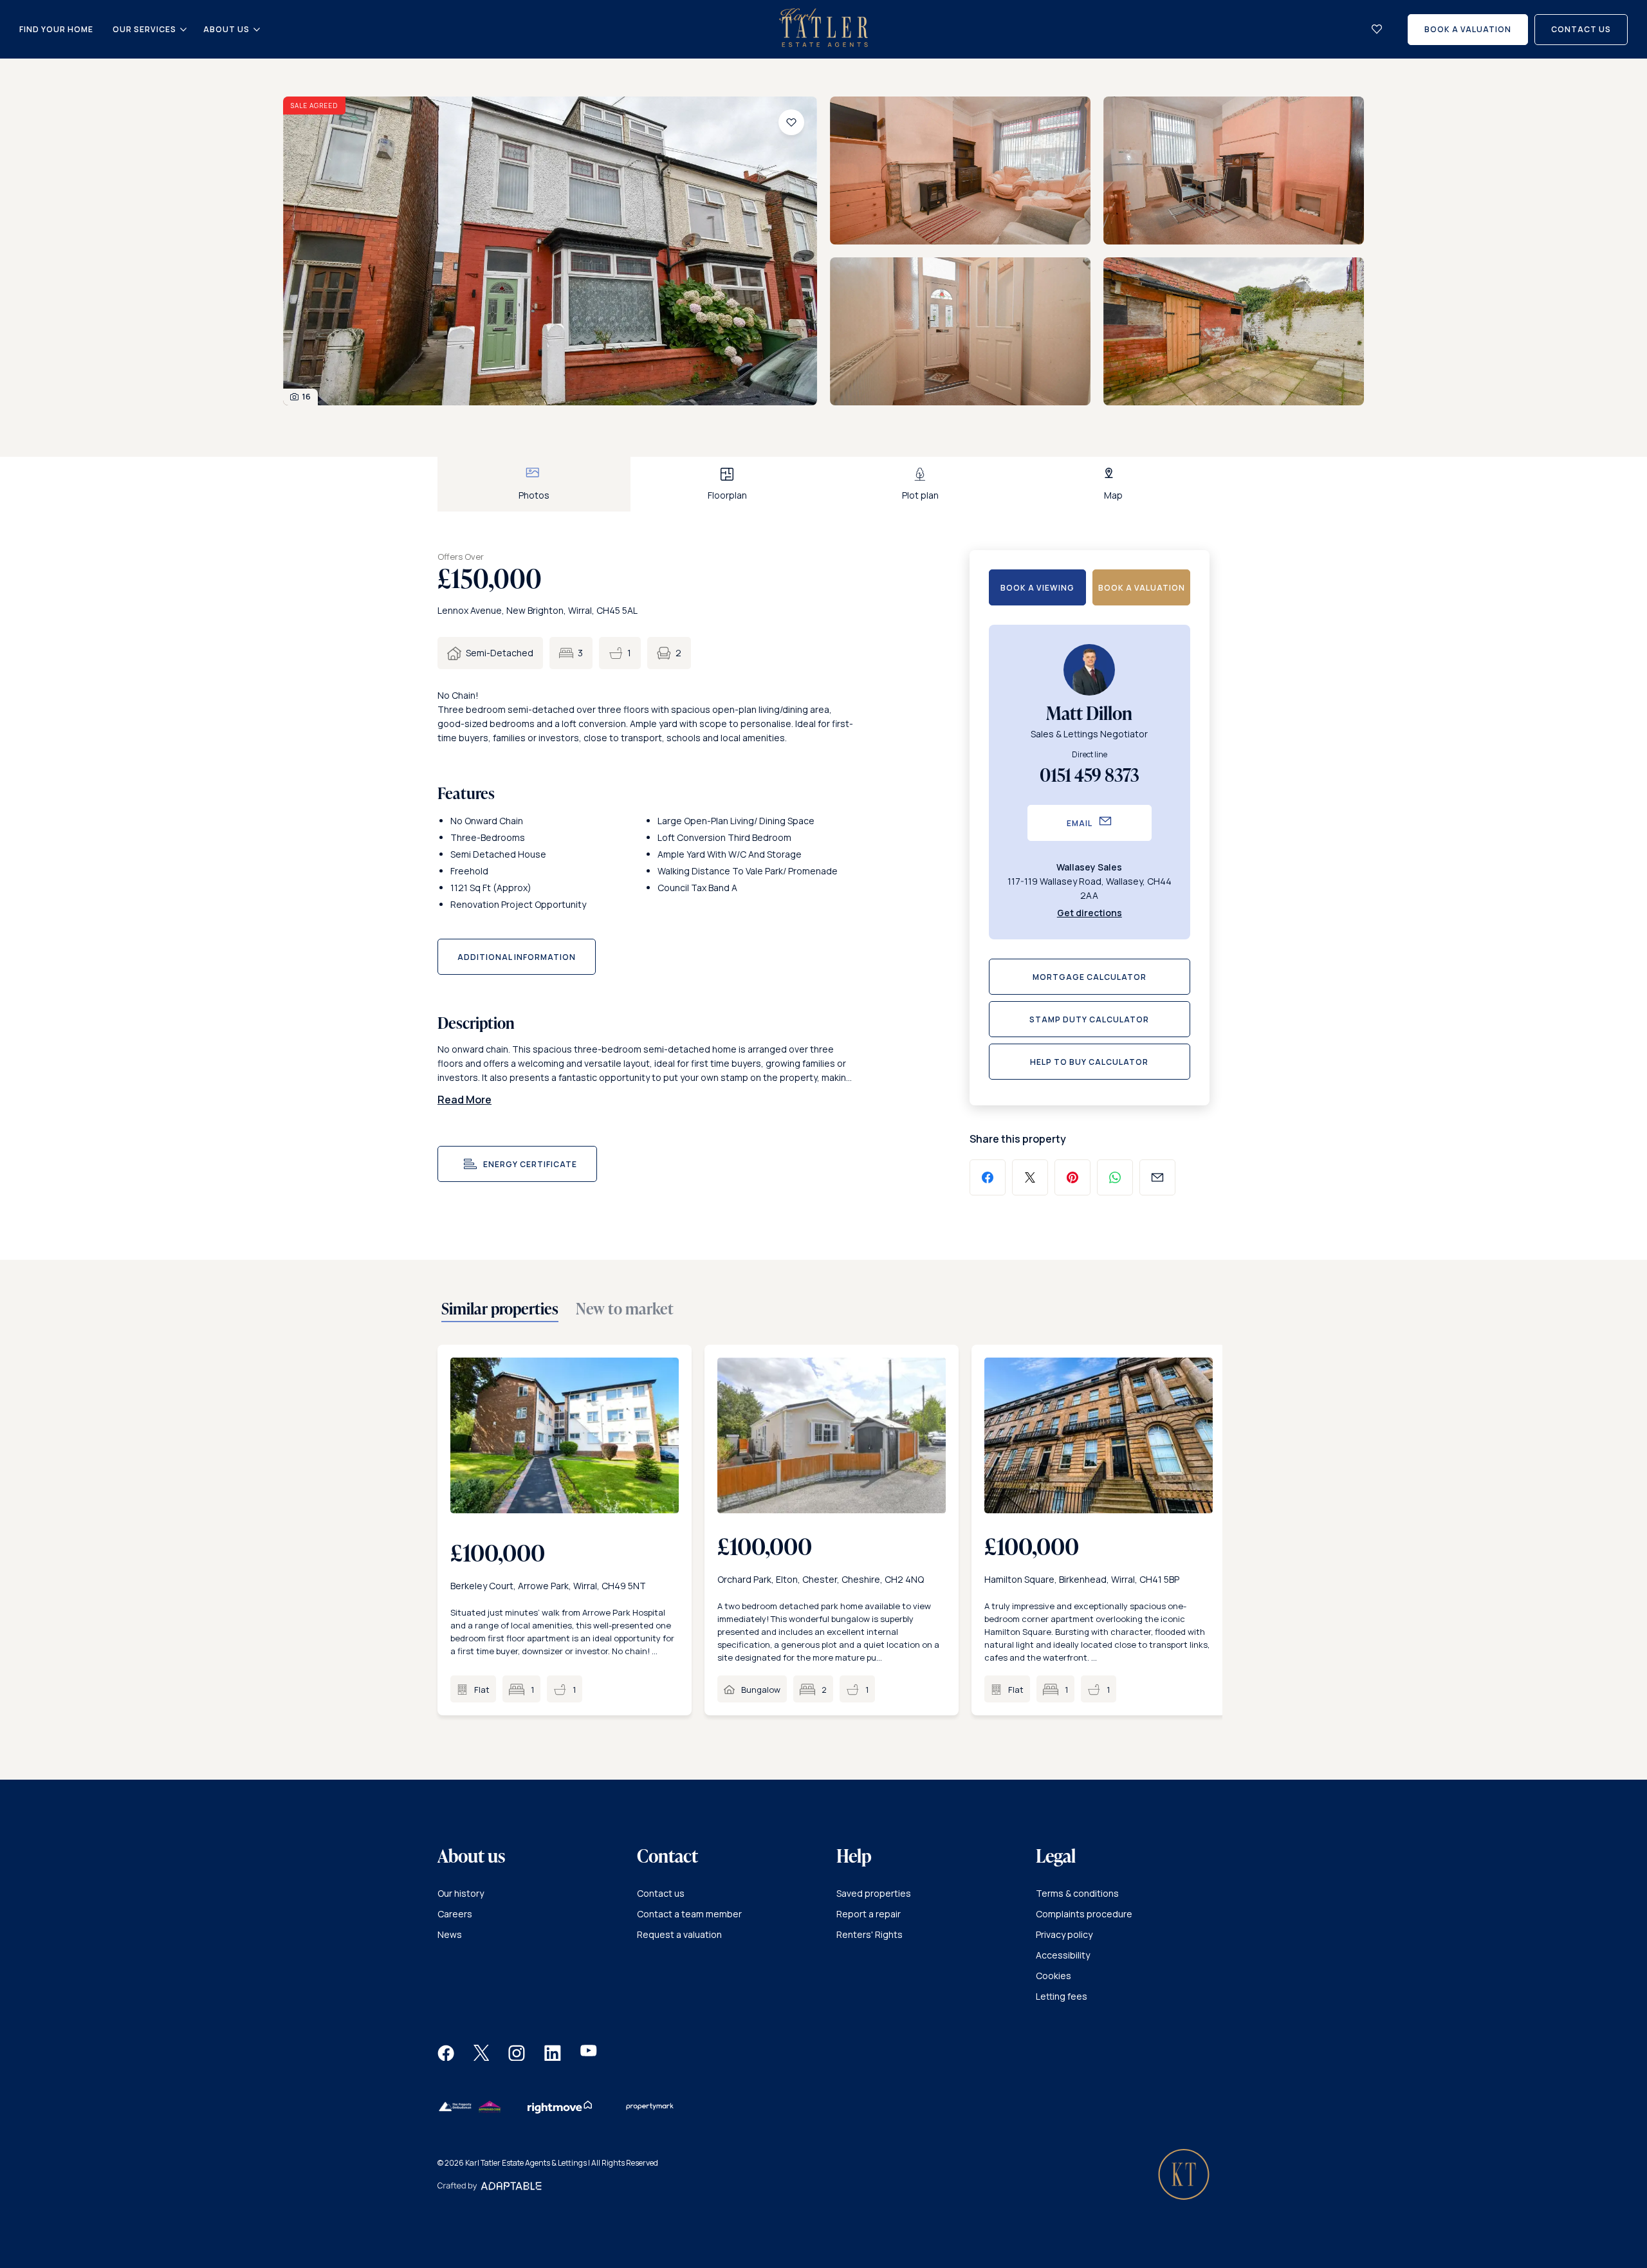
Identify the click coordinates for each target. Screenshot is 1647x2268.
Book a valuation (1142, 588)
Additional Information (517, 957)
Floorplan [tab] (727, 495)
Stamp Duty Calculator (1089, 1019)
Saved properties (874, 1893)
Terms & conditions (1077, 1893)
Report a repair (869, 1914)
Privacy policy (1064, 1934)
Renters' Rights (870, 1934)
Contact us (661, 1893)
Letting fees (1062, 1996)
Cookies (1054, 1976)
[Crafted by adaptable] (490, 2187)
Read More (465, 1100)
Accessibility (1063, 1955)
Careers (455, 1914)
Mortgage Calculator (1090, 977)
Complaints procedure (1084, 1914)
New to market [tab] (625, 1309)
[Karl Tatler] (823, 43)
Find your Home (56, 29)
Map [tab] (1113, 495)
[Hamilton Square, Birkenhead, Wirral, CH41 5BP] (1099, 1435)
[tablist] (823, 484)
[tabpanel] (823, 257)
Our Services (144, 30)
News (450, 1934)
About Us (226, 30)
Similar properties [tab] (500, 1309)
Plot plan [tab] (920, 495)
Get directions (1090, 913)
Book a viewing (1037, 588)
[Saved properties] (1377, 29)
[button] (446, 2057)
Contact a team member (689, 1914)
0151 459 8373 (1090, 775)
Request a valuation (679, 1934)
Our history (461, 1893)
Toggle (183, 30)
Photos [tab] (534, 495)
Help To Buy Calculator (1089, 1062)
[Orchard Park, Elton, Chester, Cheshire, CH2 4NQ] (832, 1435)
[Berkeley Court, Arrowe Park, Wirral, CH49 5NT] (565, 1435)
